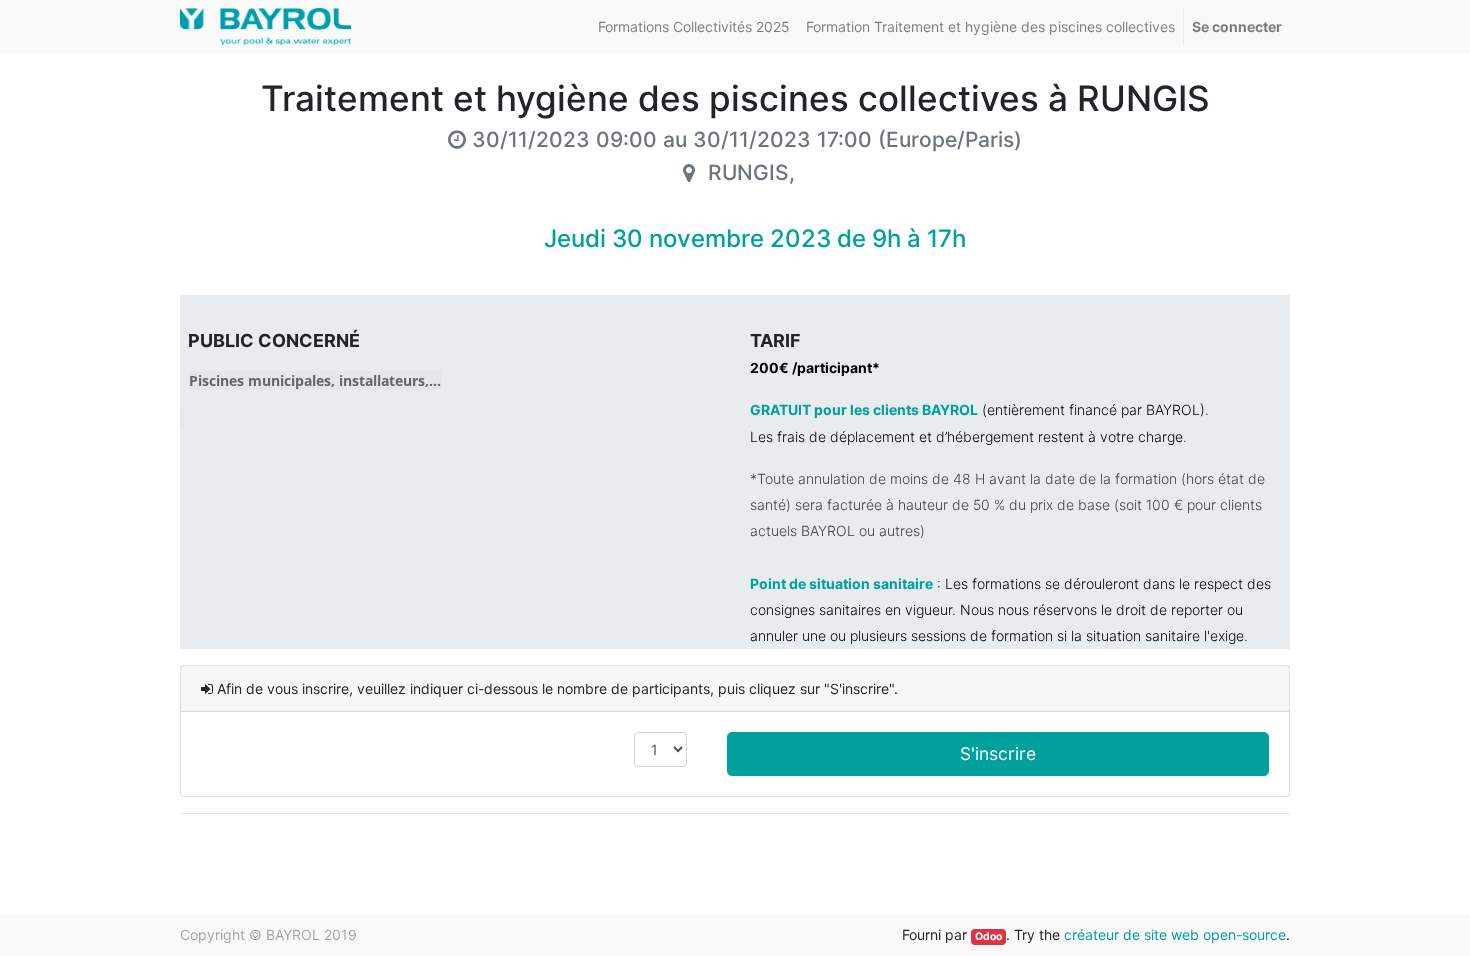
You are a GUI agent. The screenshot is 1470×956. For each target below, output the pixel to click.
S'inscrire (998, 753)
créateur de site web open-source (1175, 934)
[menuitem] (694, 26)
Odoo (988, 936)
